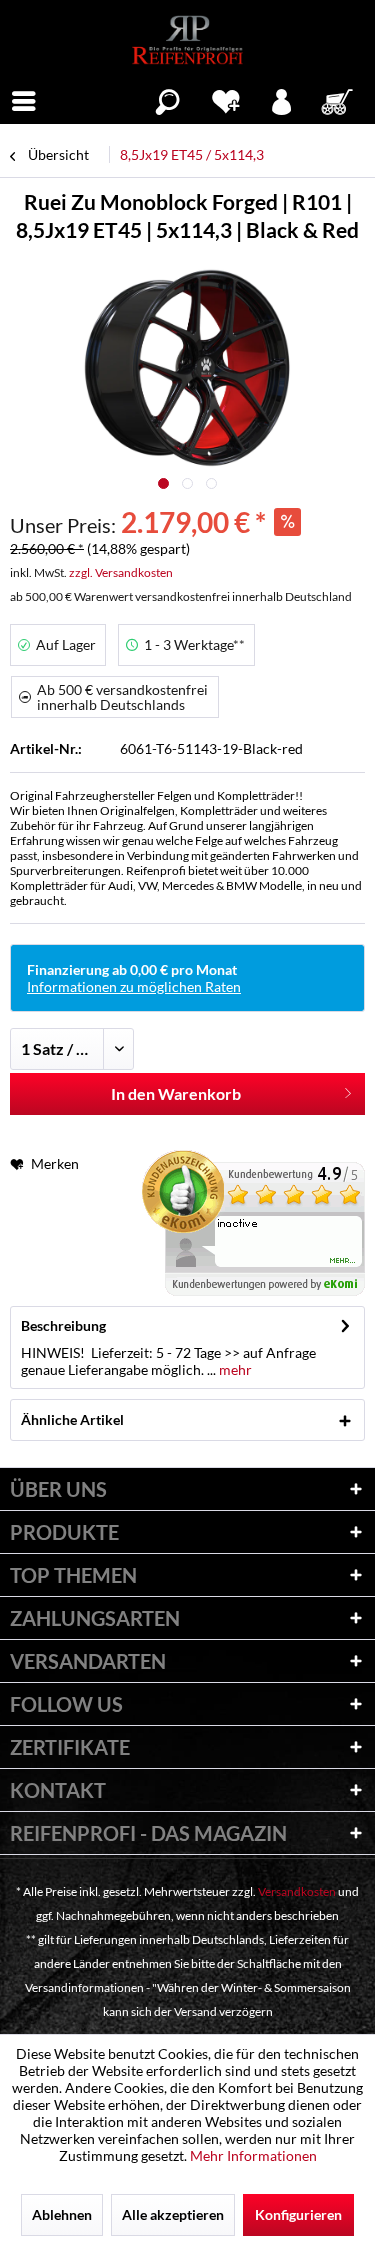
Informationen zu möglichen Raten (134, 986)
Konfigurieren (298, 2214)
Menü (24, 99)
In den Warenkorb (176, 1093)
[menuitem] (24, 99)
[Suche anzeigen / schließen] (167, 99)
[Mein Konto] (282, 99)
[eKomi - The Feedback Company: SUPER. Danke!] (253, 1223)
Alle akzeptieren (173, 2214)
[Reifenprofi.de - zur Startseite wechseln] (187, 40)
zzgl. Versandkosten (121, 572)
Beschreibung (63, 1325)
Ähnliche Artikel (72, 1419)
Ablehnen (62, 2214)
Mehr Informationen (253, 2155)
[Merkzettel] (225, 99)
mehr (234, 1369)
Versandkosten (297, 1891)
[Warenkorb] (339, 99)
